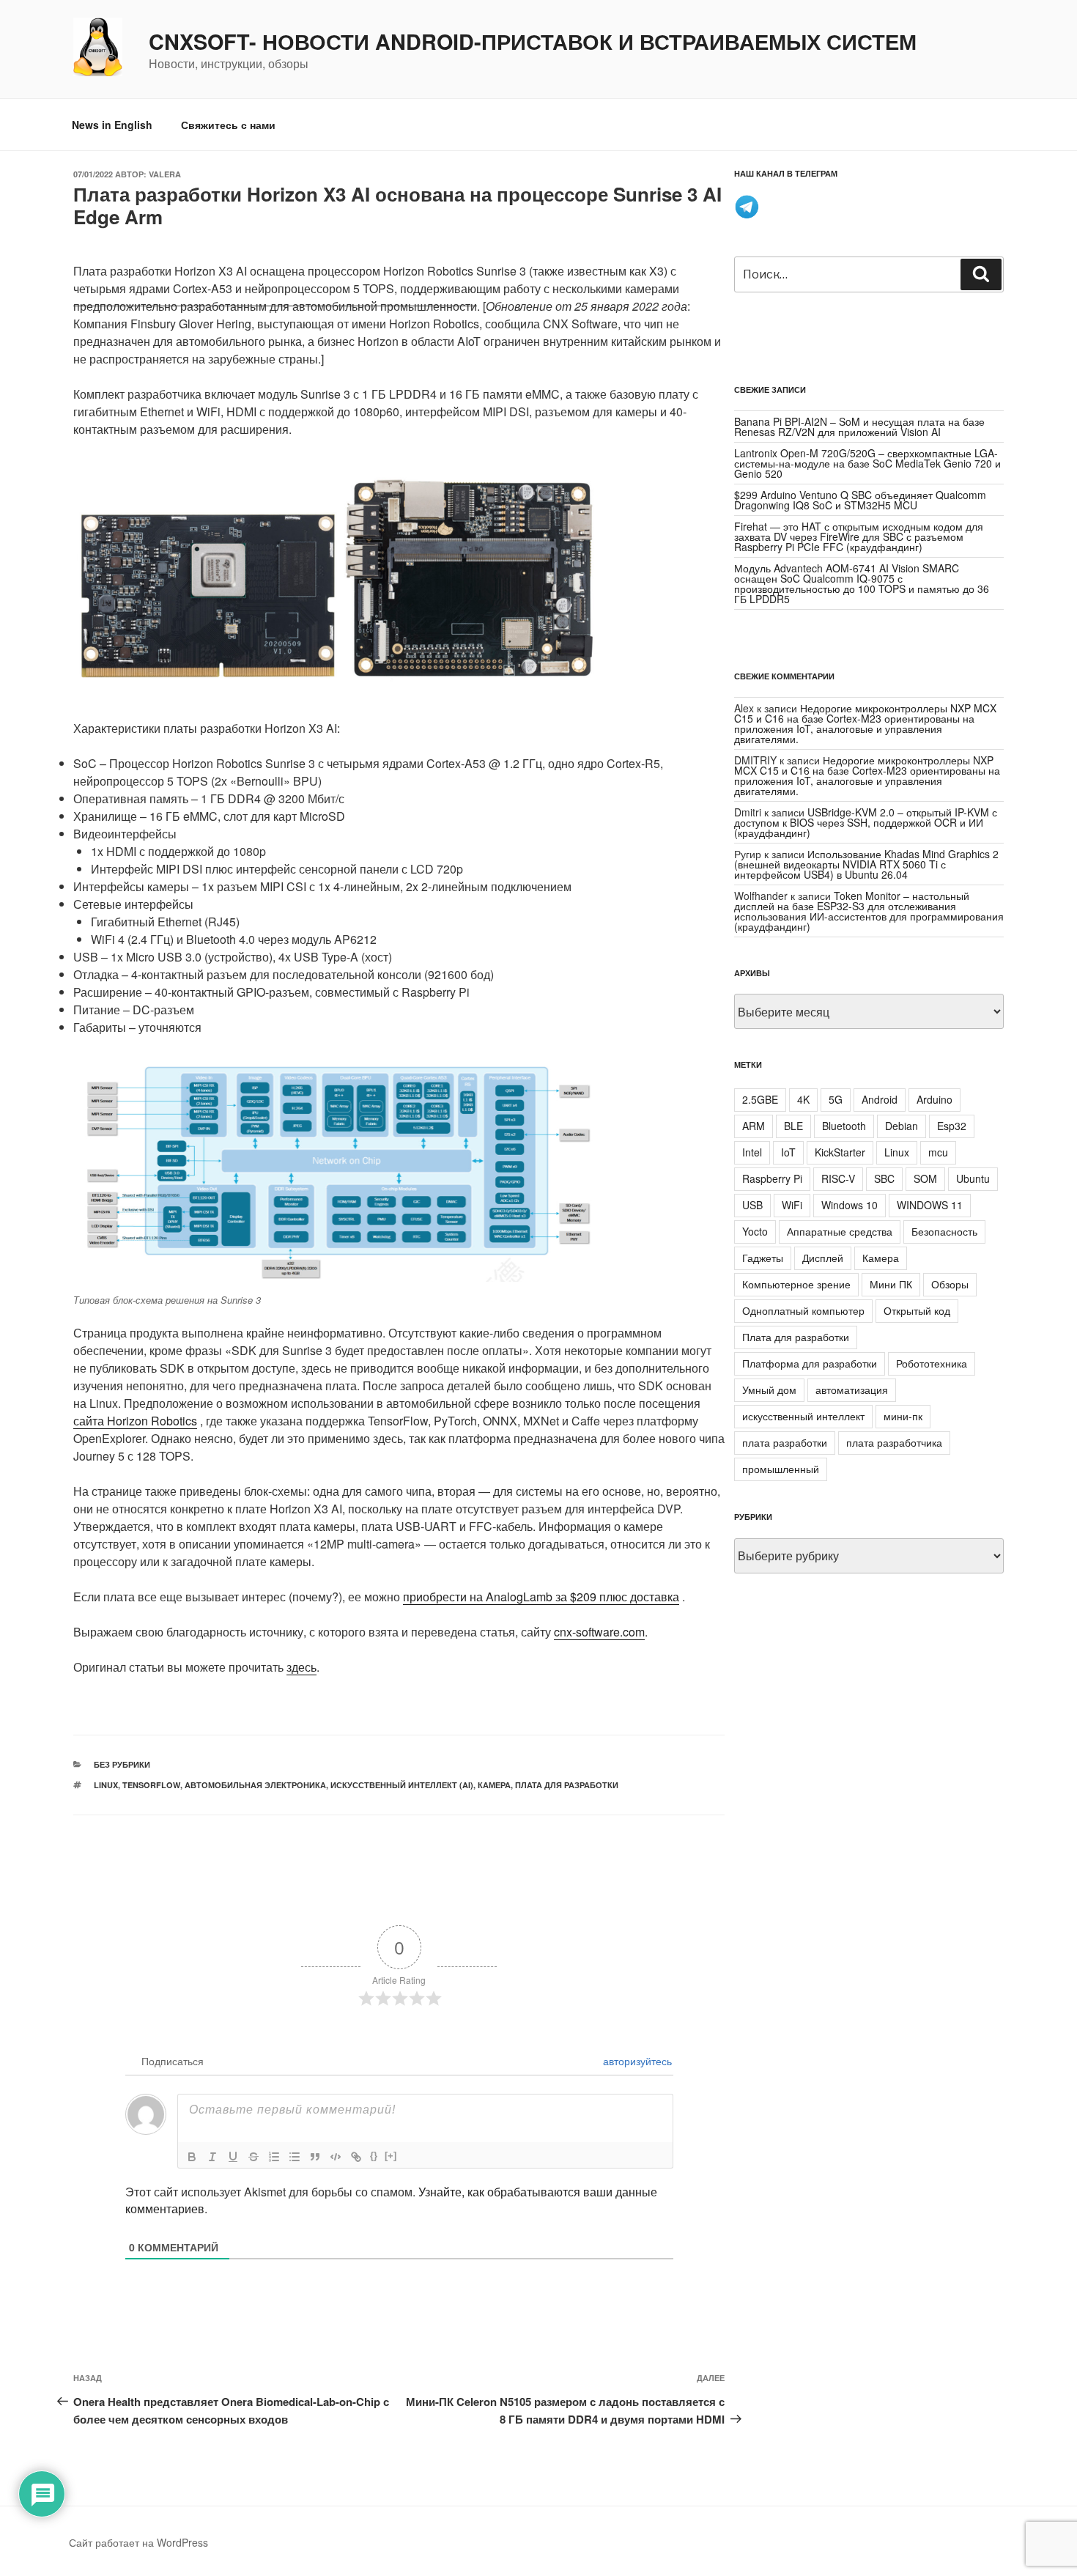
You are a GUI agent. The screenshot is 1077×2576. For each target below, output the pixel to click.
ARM (754, 1126)
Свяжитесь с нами (228, 125)
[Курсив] (212, 2157)
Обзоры (950, 1284)
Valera (165, 174)
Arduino (934, 1099)
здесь (301, 1667)
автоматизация (852, 1390)
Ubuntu (973, 1178)
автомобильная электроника (255, 1785)
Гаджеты (763, 1258)
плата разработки (785, 1442)
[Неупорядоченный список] (295, 2157)
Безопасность (944, 1231)
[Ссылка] (356, 2157)
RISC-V (838, 1178)
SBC (884, 1178)
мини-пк (903, 1416)
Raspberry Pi (772, 1178)
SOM (925, 1178)
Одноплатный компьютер (803, 1310)
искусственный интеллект (803, 1416)
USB (752, 1205)
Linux (106, 1785)
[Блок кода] (336, 2157)
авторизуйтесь (636, 2061)
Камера (494, 1785)
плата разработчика (894, 1442)
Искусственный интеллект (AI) (402, 1785)
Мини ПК (891, 1284)
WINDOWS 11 (930, 1205)
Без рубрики (122, 1764)
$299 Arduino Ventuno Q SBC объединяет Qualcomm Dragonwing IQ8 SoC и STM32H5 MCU (860, 500)
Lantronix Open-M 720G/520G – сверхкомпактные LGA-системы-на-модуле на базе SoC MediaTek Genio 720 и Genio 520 (867, 463)
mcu (938, 1152)
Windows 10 (850, 1205)
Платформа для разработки (810, 1363)
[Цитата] (315, 2157)
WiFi (792, 1205)
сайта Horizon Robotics (135, 1421)
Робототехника (932, 1363)
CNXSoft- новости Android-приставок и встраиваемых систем (533, 42)
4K (803, 1099)
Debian (902, 1126)
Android (880, 1099)
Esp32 (952, 1126)
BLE (793, 1126)
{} (374, 2156)
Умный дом (769, 1390)
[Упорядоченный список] (274, 2157)
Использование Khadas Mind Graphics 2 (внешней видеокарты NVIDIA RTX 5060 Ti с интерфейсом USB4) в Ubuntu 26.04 (866, 864)
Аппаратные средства (840, 1231)
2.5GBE (760, 1099)
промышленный (781, 1469)
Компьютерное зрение (796, 1284)
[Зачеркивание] (253, 2157)
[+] (391, 2156)
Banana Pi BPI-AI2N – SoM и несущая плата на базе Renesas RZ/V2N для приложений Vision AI (859, 427)
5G (836, 1099)
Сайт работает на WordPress (138, 2542)
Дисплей (823, 1258)
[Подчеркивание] (233, 2157)
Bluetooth (844, 1126)
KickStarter (840, 1152)
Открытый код (917, 1310)
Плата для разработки (567, 1785)
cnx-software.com (599, 1632)
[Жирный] (192, 2157)
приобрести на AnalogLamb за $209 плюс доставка (541, 1597)
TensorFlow (151, 1785)
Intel (752, 1152)
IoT (788, 1152)
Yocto (755, 1231)
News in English (112, 125)
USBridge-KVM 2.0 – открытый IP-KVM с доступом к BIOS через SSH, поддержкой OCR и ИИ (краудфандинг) (866, 822)
